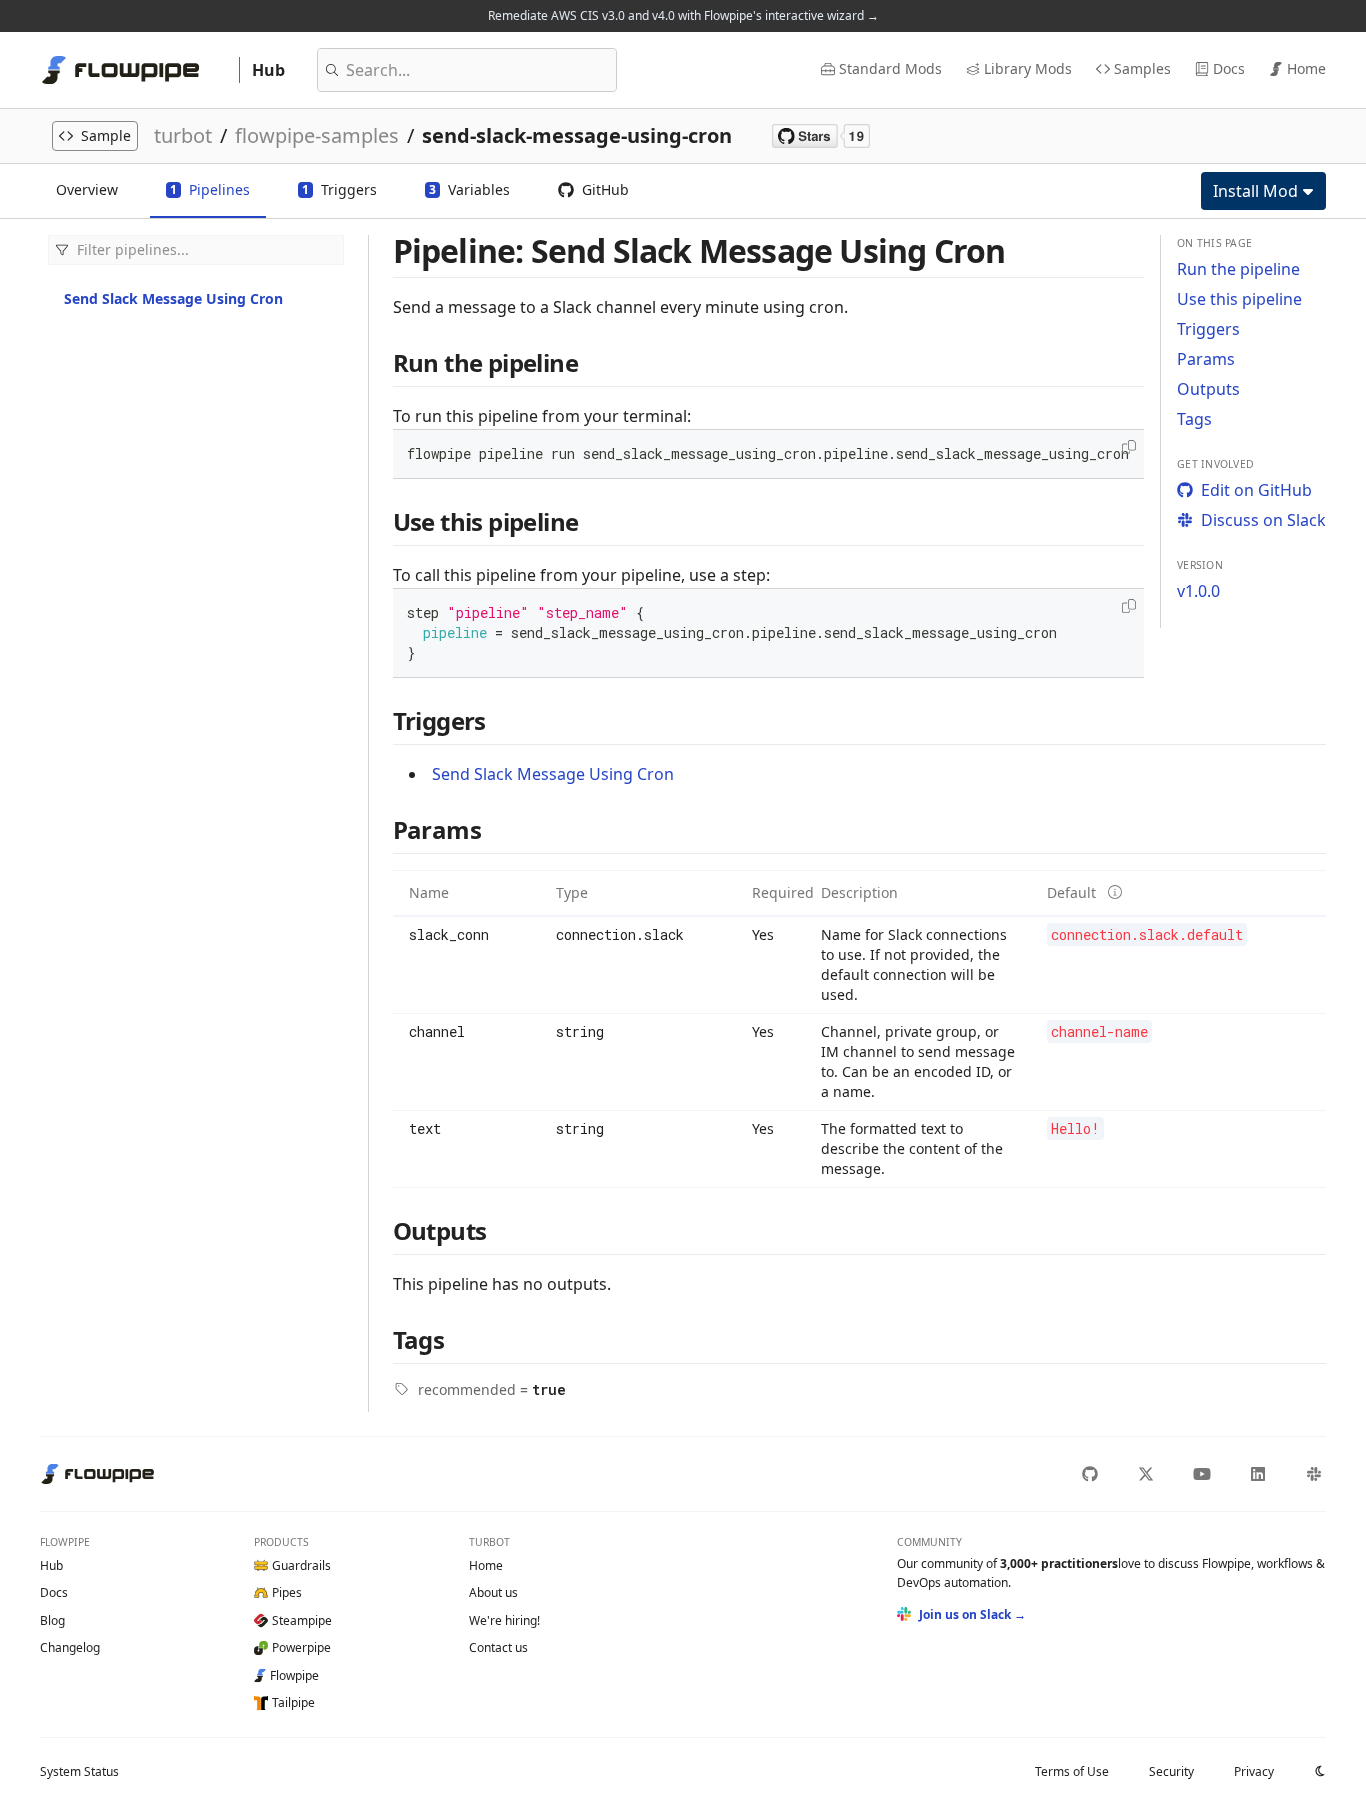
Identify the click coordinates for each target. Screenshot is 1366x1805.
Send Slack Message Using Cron (173, 298)
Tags (1194, 419)
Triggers (1208, 329)
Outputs (1208, 389)
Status (79, 1771)
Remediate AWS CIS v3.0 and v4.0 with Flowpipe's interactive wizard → (683, 15)
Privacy (1254, 1771)
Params (1206, 359)
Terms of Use (1072, 1771)
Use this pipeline (1239, 299)
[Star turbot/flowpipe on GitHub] (821, 136)
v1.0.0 (1198, 591)
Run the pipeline (1238, 269)
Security (1171, 1771)
